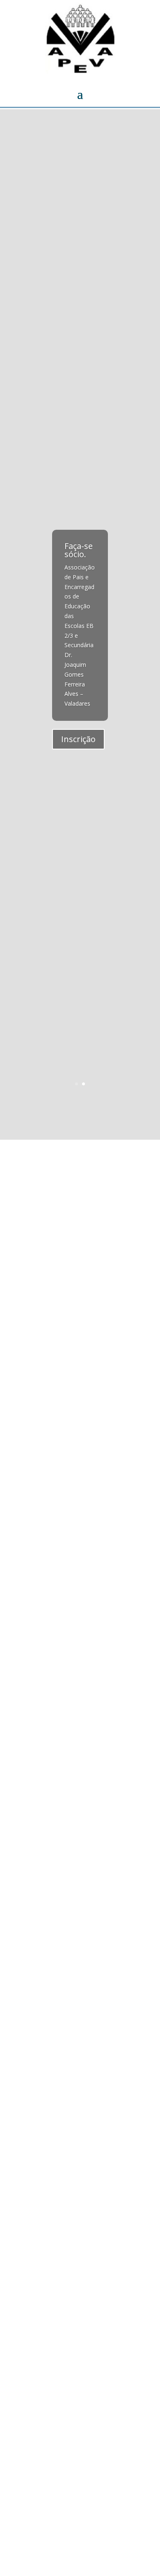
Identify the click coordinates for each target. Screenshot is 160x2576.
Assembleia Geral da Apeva (69, 2279)
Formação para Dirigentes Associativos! (76, 2043)
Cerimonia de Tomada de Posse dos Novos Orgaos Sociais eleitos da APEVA (79, 1332)
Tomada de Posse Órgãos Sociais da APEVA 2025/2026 (80, 1170)
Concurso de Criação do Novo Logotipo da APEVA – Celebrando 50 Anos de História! (78, 1724)
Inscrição (78, 739)
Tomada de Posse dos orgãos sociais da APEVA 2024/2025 (77, 1558)
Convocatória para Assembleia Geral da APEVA (69, 1881)
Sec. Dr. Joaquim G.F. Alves (89, 1199)
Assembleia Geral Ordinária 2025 (62, 1410)
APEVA (75, 1189)
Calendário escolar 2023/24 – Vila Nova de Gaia (74, 2440)
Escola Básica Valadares (97, 2057)
